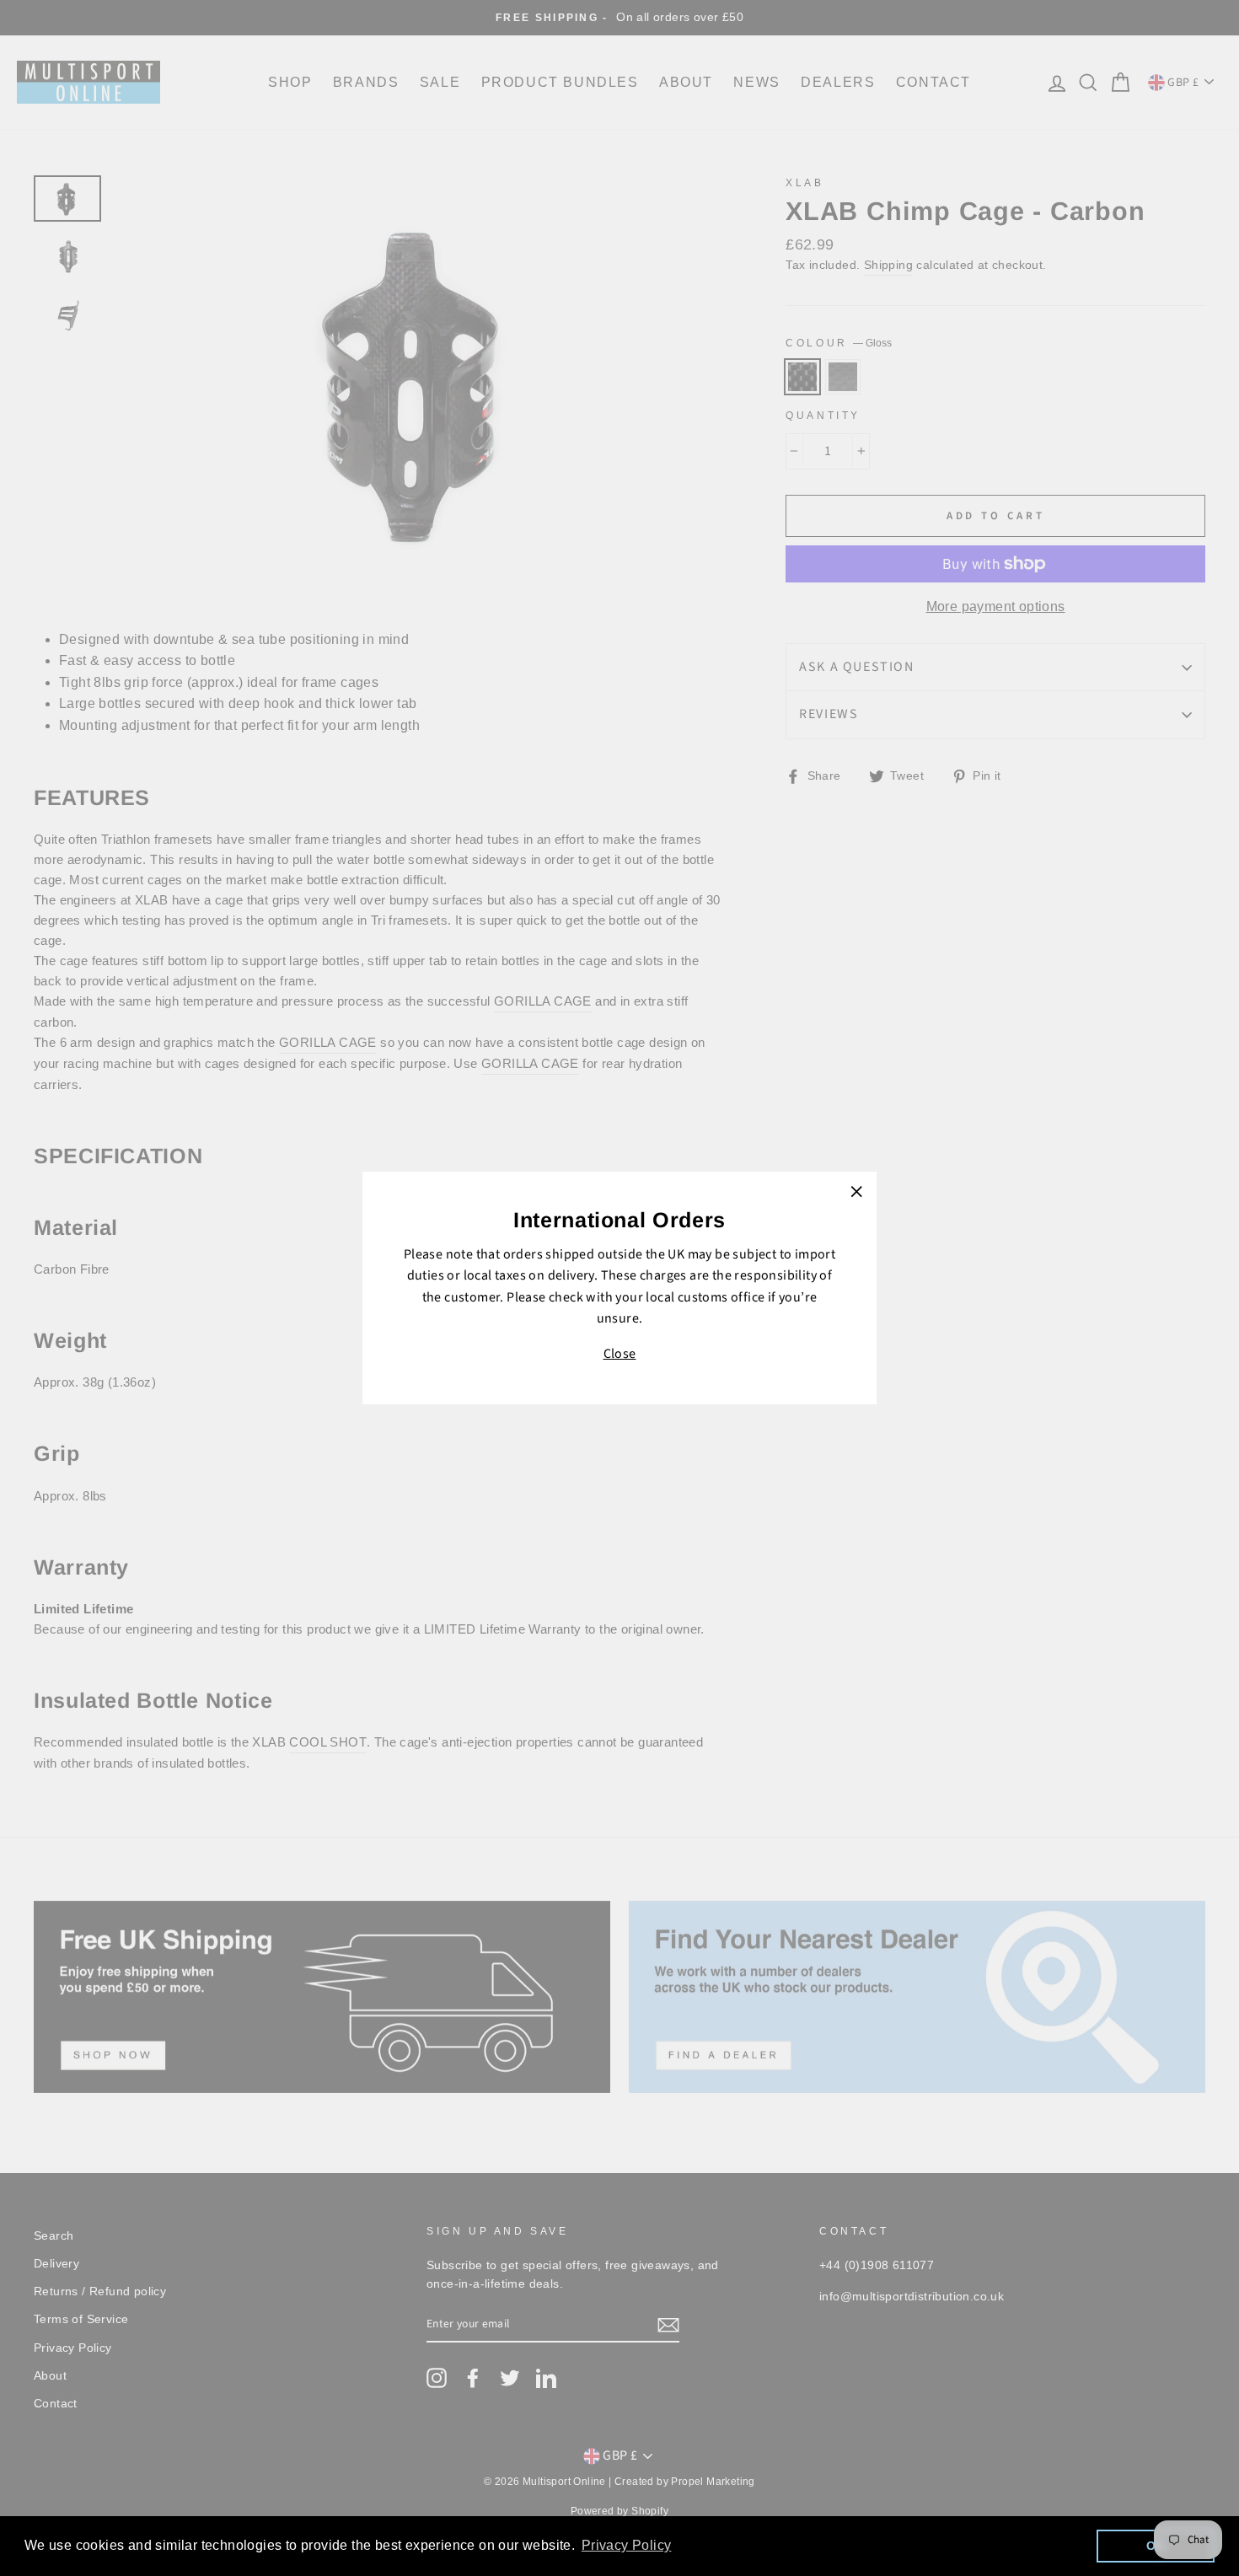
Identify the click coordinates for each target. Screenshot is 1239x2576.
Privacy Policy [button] (627, 2545)
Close (620, 1354)
